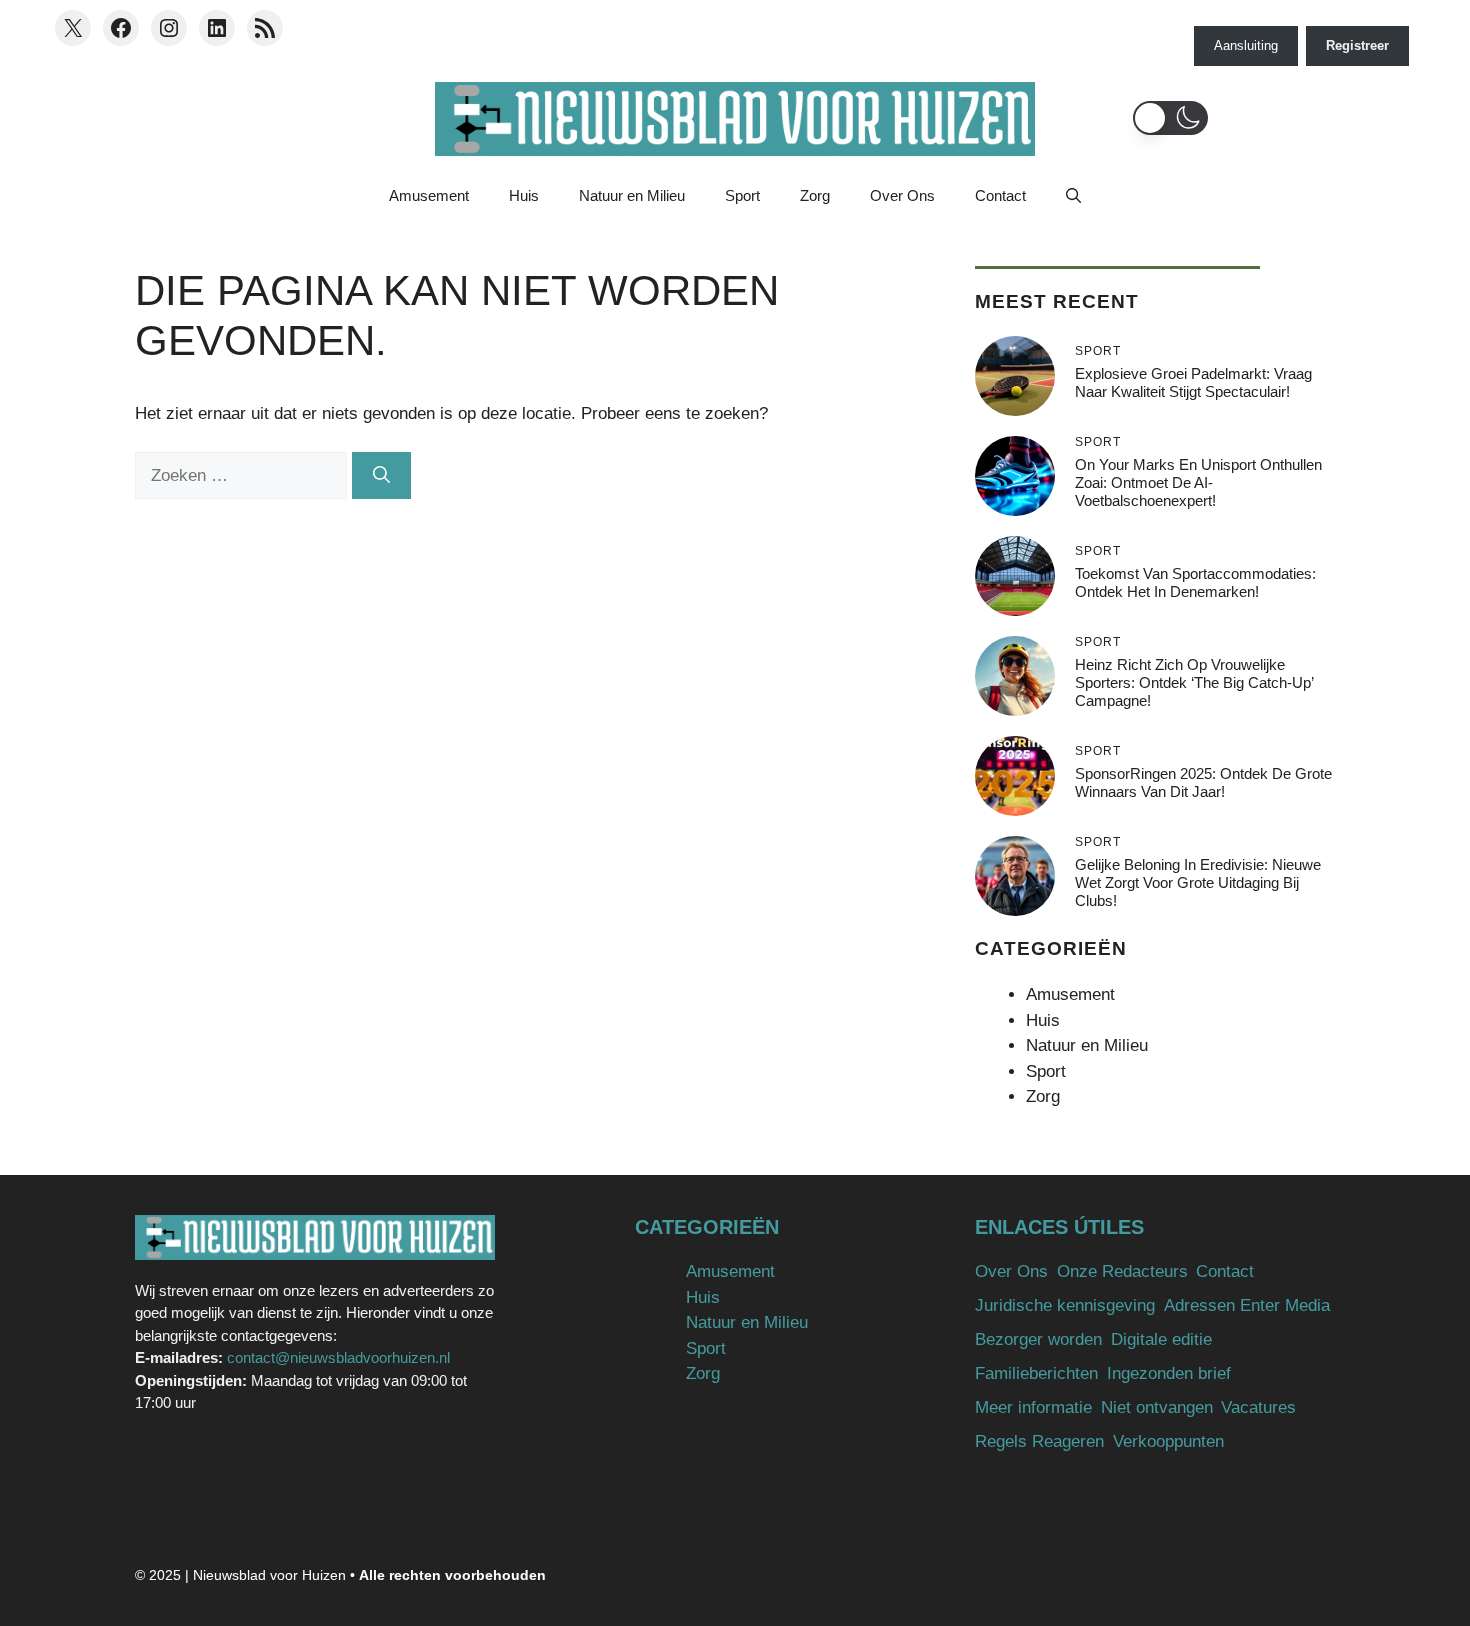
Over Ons (902, 195)
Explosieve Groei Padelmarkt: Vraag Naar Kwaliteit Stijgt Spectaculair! (1193, 382)
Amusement (429, 195)
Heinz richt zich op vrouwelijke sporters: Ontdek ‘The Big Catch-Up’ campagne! (1194, 682)
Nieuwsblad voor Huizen (269, 1575)
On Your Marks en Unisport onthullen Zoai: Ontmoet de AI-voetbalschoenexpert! (1198, 482)
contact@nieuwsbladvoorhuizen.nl (338, 1357)
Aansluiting (1246, 45)
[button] (1170, 118)
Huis (524, 195)
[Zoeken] (381, 476)
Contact (1000, 195)
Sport (742, 195)
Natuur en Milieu (632, 195)
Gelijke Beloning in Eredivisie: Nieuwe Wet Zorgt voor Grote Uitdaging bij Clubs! (1198, 882)
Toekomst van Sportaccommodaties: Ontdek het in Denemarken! (1195, 582)
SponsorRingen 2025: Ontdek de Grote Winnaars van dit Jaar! (1203, 782)
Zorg (815, 195)
